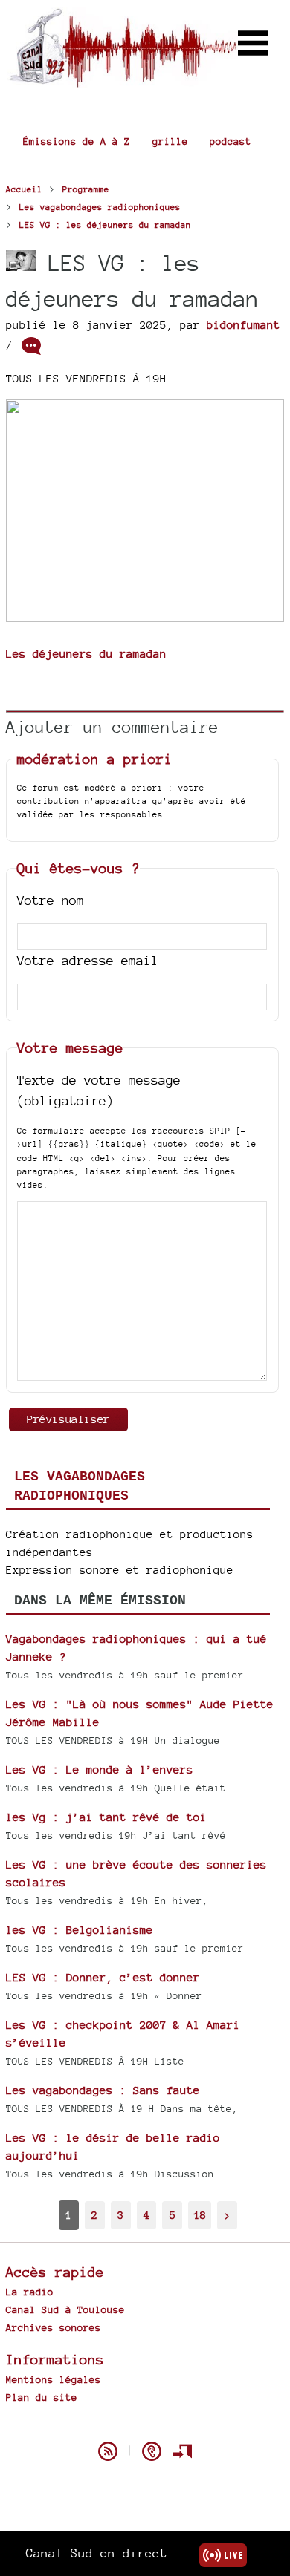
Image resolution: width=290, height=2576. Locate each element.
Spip (145, 2425)
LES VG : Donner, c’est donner (103, 1977)
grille (170, 141)
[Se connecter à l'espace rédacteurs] (182, 2451)
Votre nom (51, 900)
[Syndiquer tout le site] (108, 2451)
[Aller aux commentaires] (31, 346)
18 (200, 2215)
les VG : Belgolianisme (80, 1930)
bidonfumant (244, 325)
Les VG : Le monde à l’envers (100, 1769)
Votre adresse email (88, 960)
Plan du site (42, 2397)
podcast (231, 141)
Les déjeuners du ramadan (86, 654)
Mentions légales (54, 2379)
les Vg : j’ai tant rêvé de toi (106, 1817)
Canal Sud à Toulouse (65, 2309)
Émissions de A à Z (77, 141)
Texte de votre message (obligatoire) (99, 1091)
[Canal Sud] (123, 81)
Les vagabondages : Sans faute (103, 2090)
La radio (30, 2292)
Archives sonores (54, 2327)
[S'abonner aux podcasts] (152, 2451)
